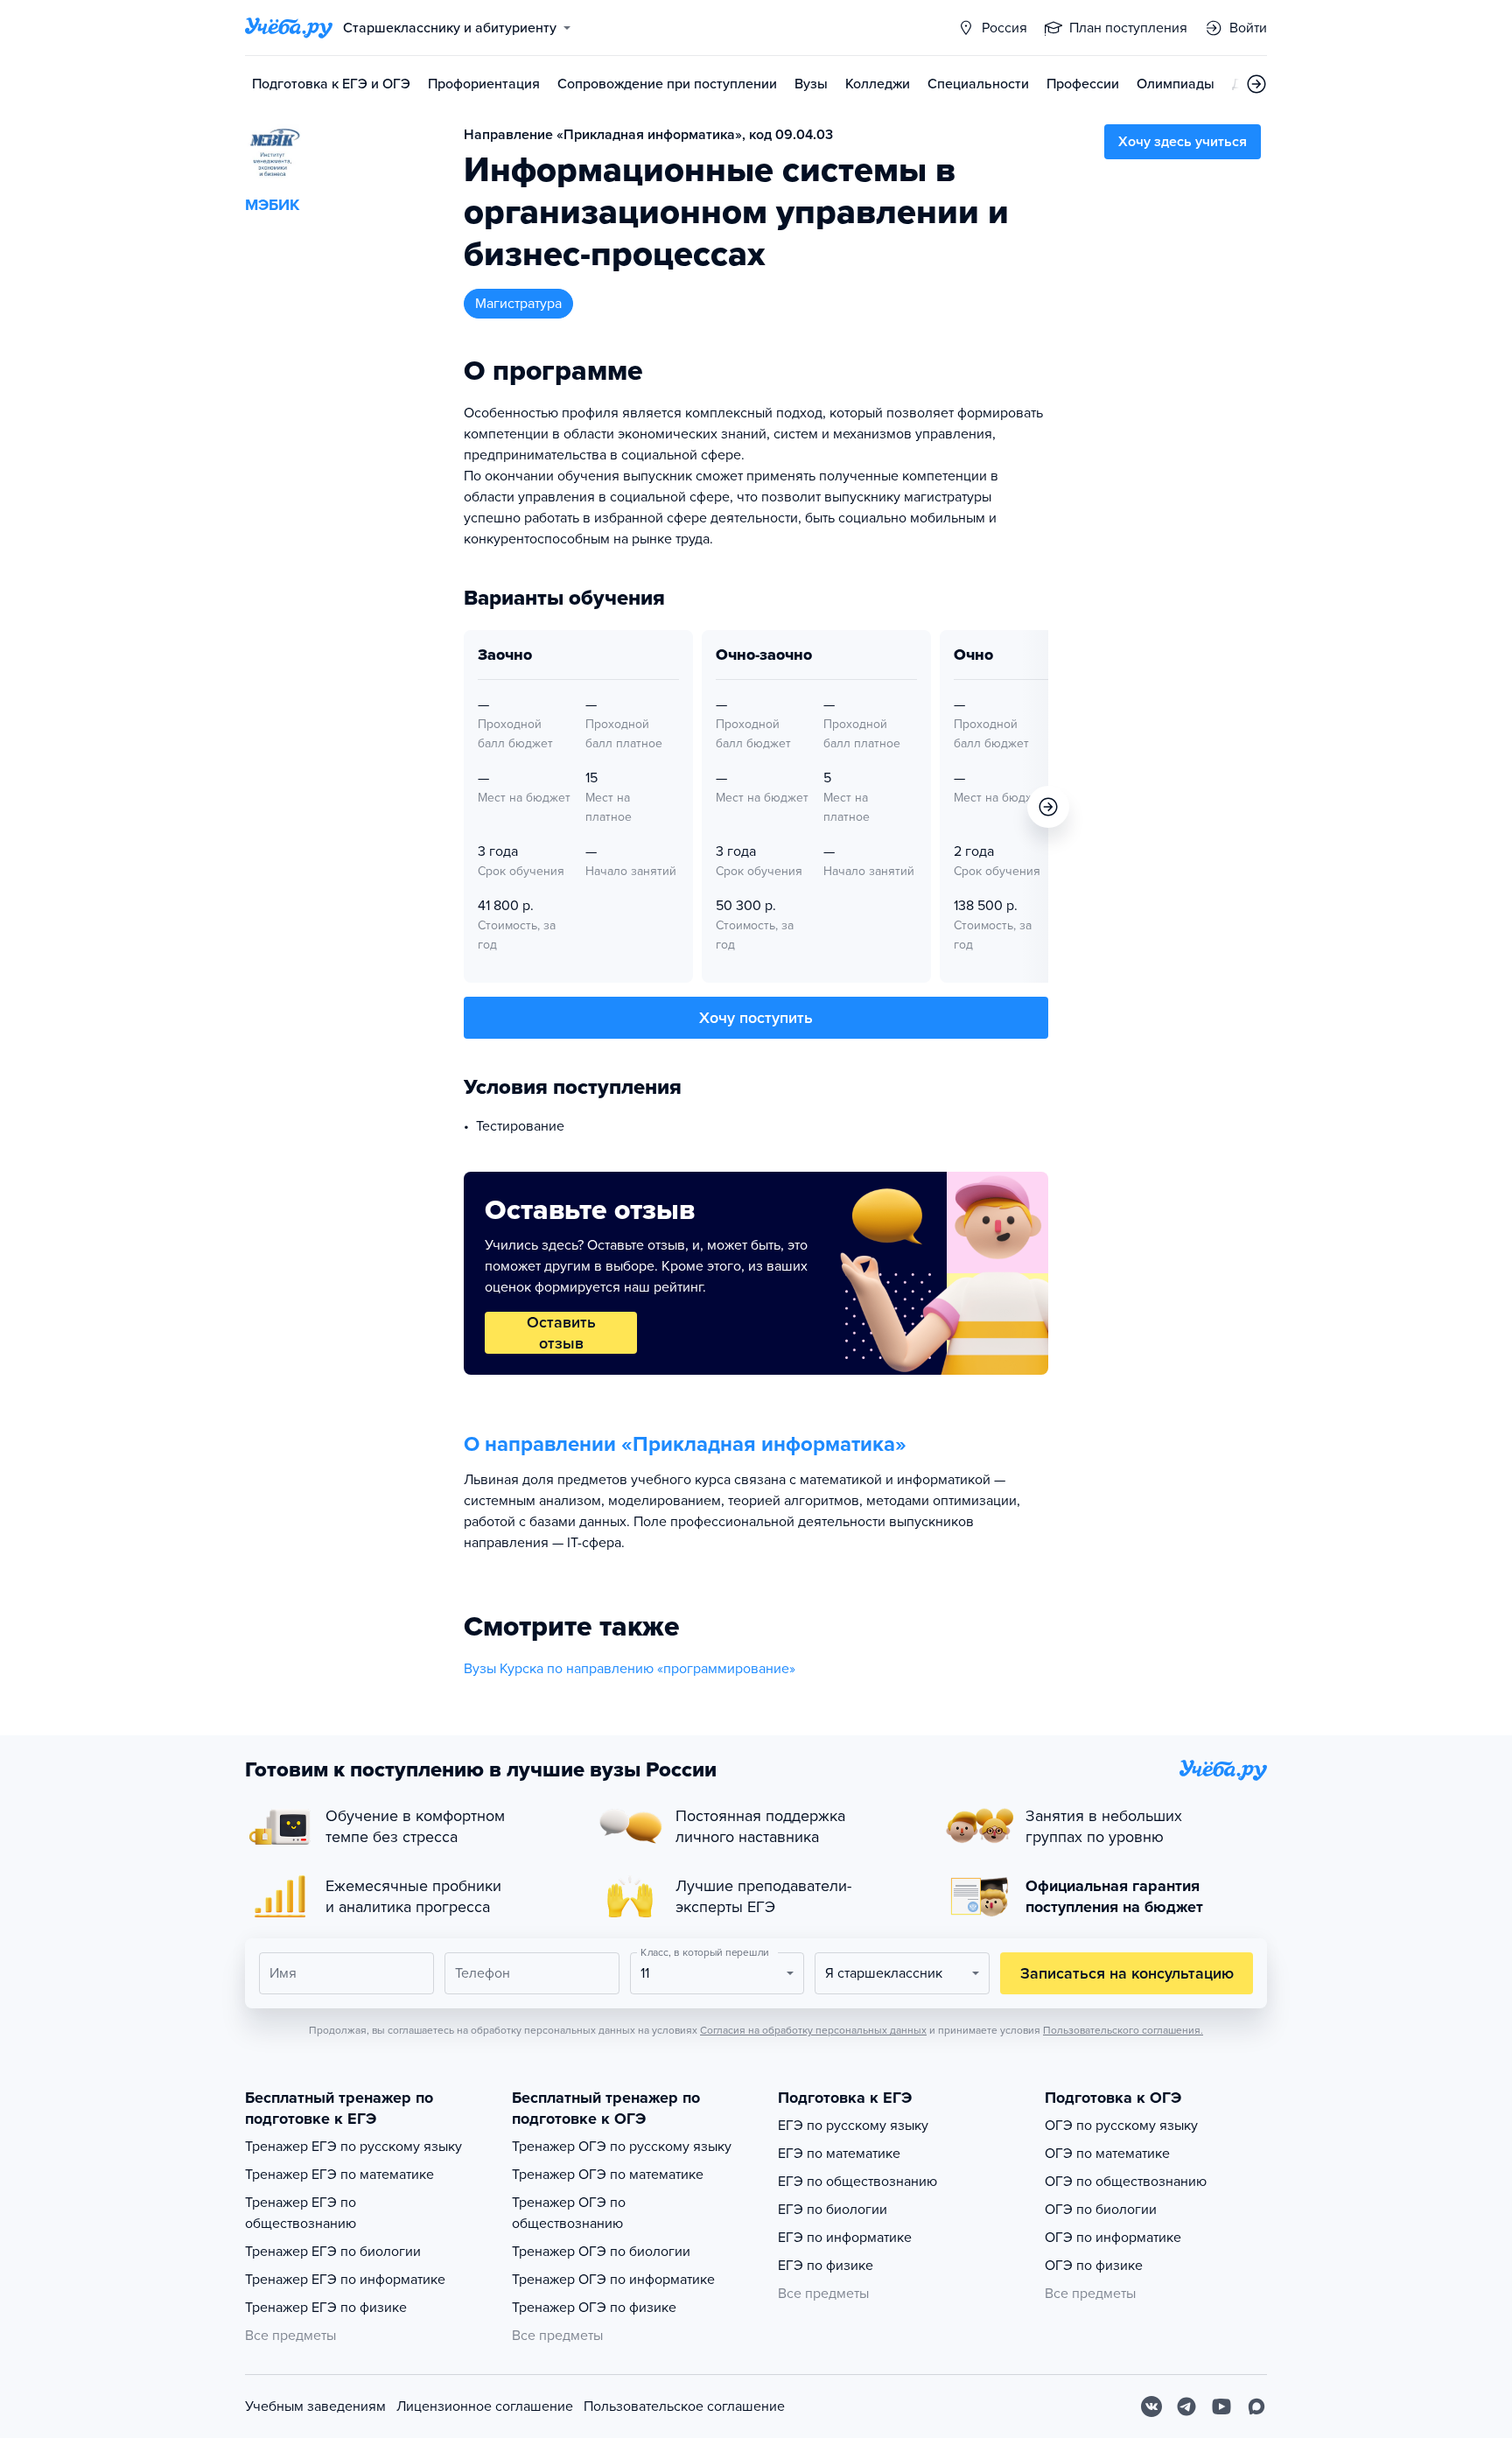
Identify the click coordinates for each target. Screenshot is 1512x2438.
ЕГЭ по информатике (845, 2238)
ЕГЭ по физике (826, 2266)
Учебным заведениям (315, 2406)
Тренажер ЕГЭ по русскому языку (353, 2147)
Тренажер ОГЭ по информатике (613, 2280)
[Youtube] (1221, 2406)
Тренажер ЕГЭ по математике (339, 2175)
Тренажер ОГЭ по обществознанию (569, 2213)
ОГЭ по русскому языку (1121, 2126)
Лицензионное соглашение (485, 2406)
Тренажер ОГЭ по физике (594, 2308)
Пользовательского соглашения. (1123, 2030)
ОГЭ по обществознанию (1126, 2182)
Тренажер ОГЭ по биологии (601, 2252)
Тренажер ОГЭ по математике (608, 2175)
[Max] (1256, 2406)
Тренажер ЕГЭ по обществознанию (301, 2213)
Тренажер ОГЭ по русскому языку (622, 2147)
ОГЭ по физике (1094, 2266)
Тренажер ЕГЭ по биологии (333, 2252)
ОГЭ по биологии (1101, 2210)
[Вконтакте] (1151, 2406)
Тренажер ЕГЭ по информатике (345, 2280)
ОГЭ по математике (1107, 2154)
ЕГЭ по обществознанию (857, 2182)
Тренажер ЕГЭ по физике (326, 2308)
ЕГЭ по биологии (833, 2210)
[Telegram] (1186, 2406)
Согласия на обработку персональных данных (813, 2030)
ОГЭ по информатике (1113, 2238)
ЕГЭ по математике (839, 2154)
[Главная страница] (289, 28)
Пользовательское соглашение (684, 2406)
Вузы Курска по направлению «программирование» (630, 1669)
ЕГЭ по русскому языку (853, 2126)
